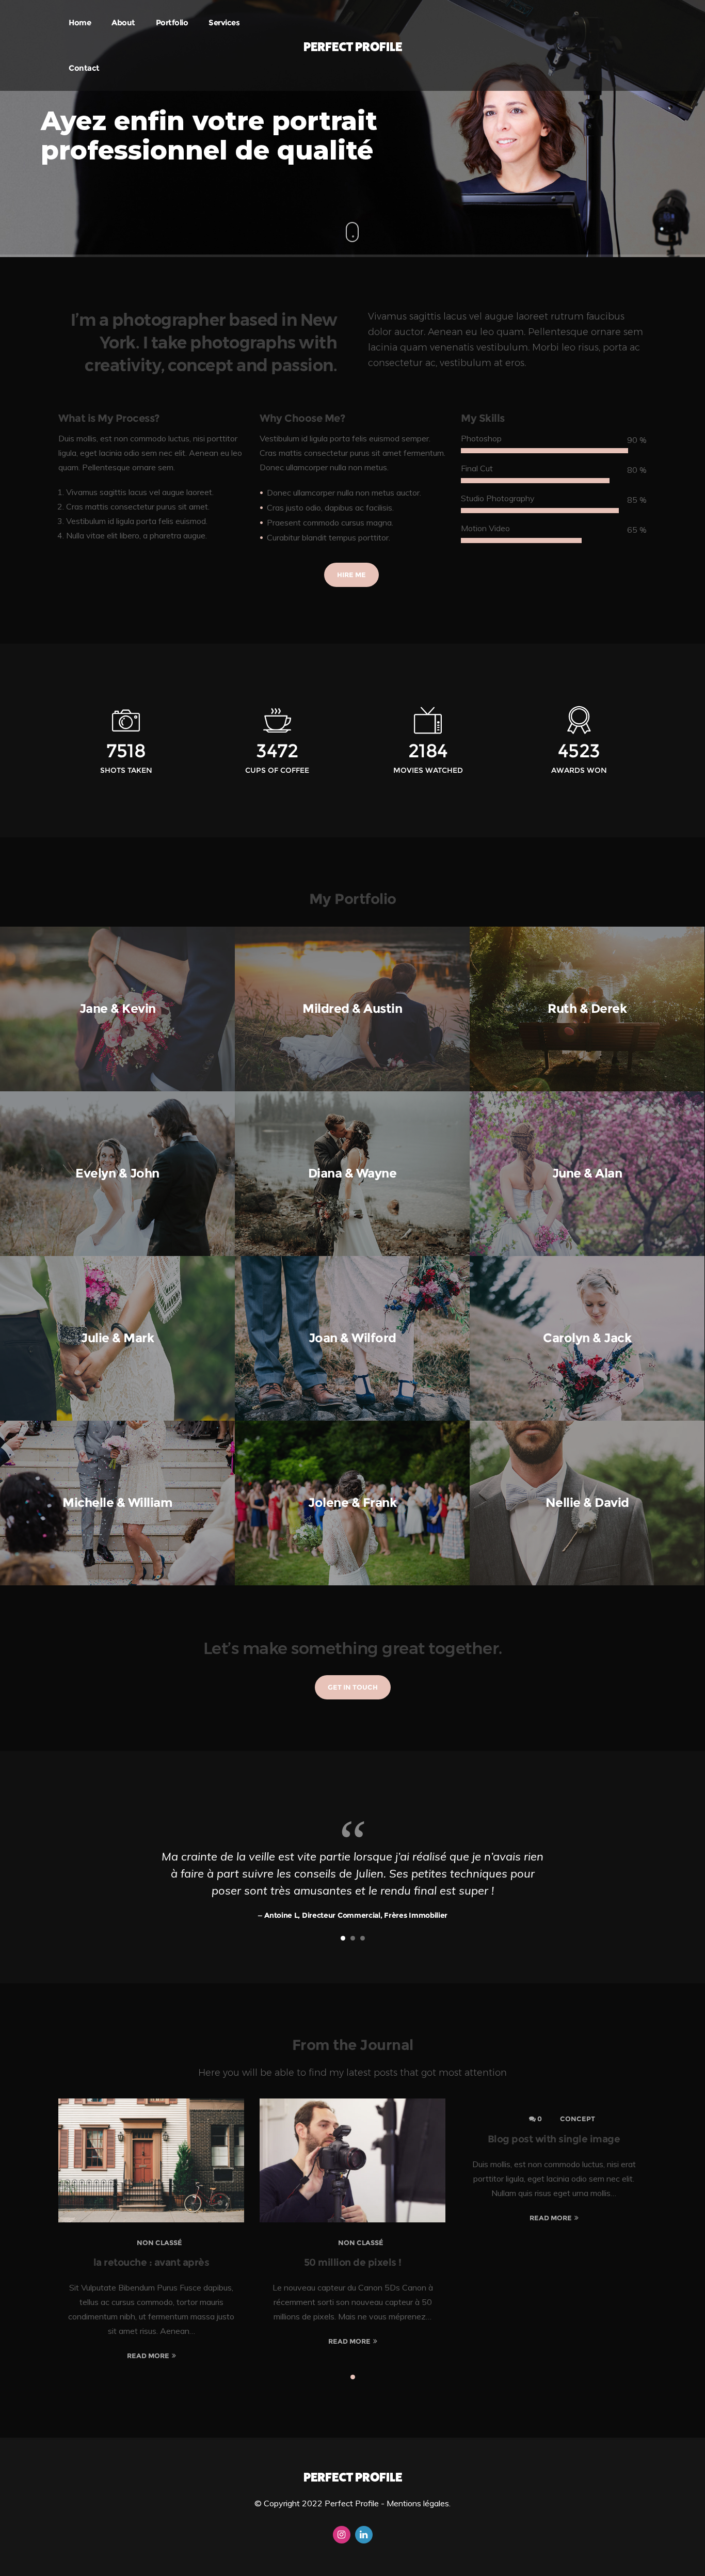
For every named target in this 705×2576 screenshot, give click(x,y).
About (123, 22)
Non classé (159, 2243)
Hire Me (351, 575)
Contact (84, 68)
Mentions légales (418, 2503)
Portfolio (172, 22)
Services (224, 22)
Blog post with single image (554, 2139)
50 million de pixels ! (353, 2262)
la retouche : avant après (151, 2262)
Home (80, 22)
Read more (148, 2356)
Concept (578, 2119)
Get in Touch (353, 1687)
